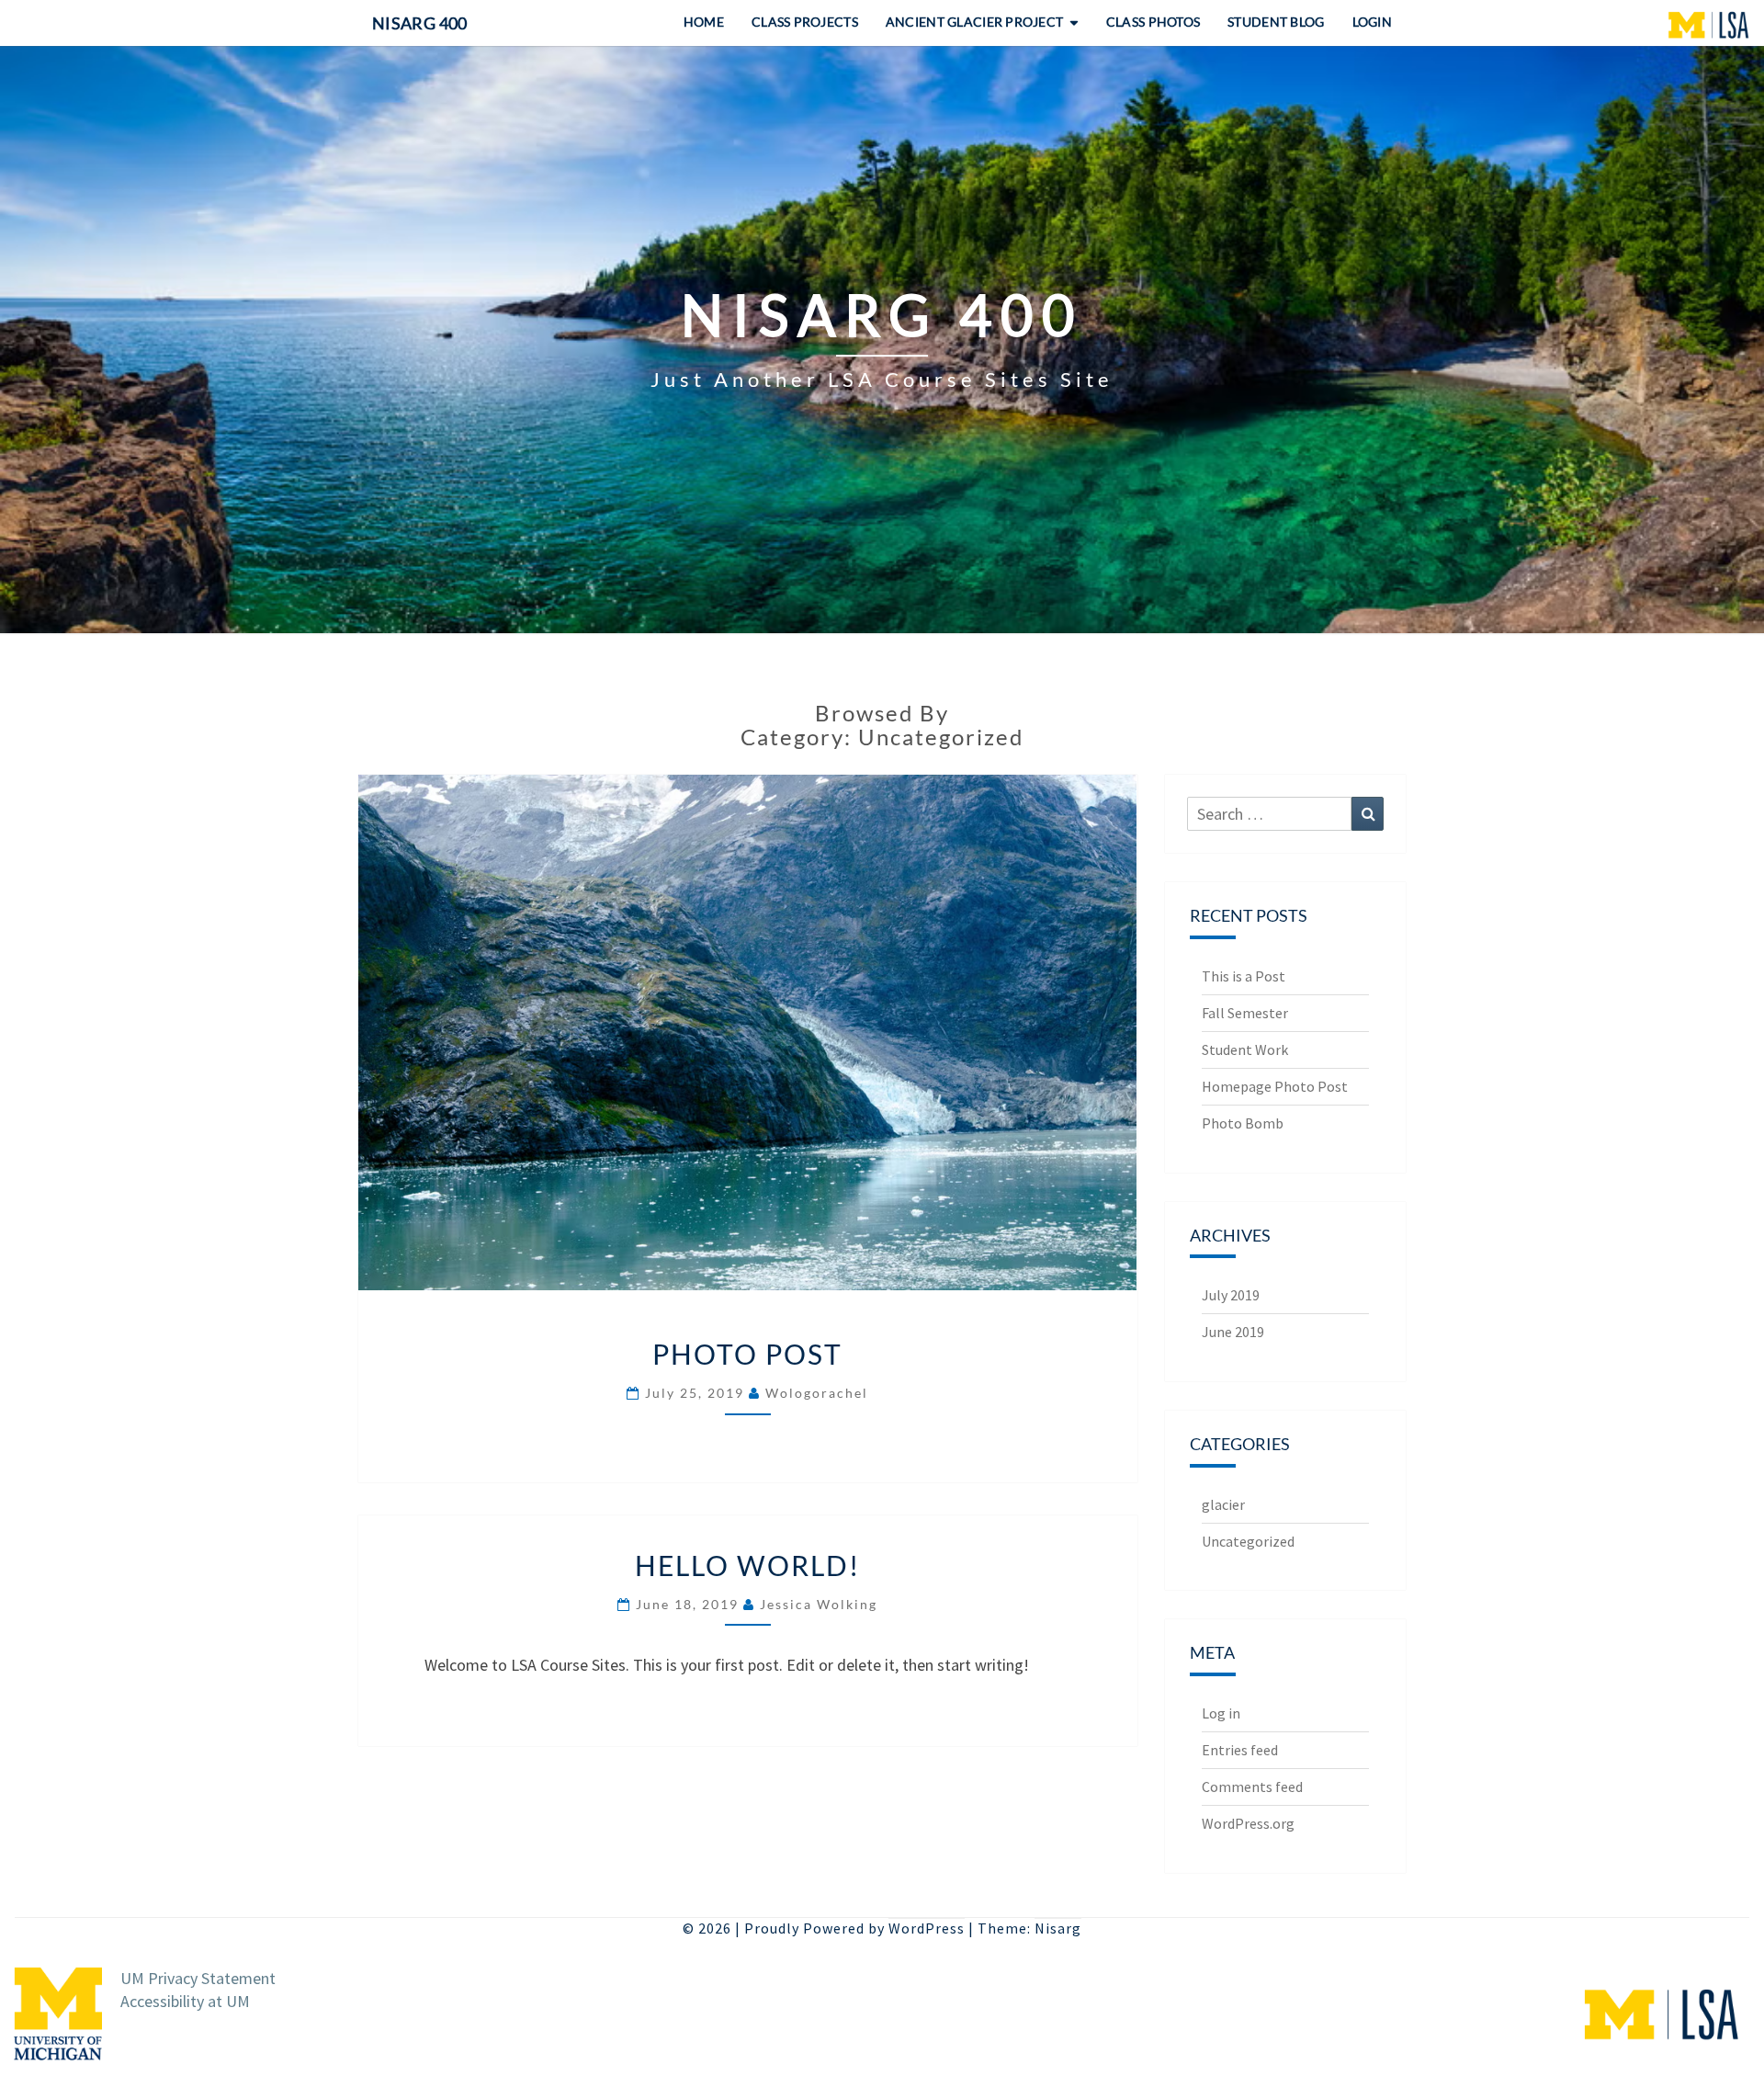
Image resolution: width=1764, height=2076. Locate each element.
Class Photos (1153, 22)
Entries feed (1240, 1750)
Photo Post (747, 1354)
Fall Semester (1245, 1013)
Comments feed (1252, 1787)
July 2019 (1231, 1295)
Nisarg (1058, 1928)
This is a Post (1244, 976)
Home (704, 22)
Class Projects (805, 22)
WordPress (927, 1928)
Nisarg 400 (420, 23)
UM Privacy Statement (198, 1978)
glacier (1223, 1504)
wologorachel (817, 1393)
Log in (1221, 1713)
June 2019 (1233, 1332)
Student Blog (1276, 22)
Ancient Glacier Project (974, 22)
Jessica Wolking (819, 1604)
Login (1372, 22)
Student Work (1245, 1049)
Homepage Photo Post (1275, 1086)
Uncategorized (1248, 1541)
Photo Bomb (1243, 1123)
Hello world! (747, 1565)
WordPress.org (1248, 1823)
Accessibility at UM (185, 2001)
